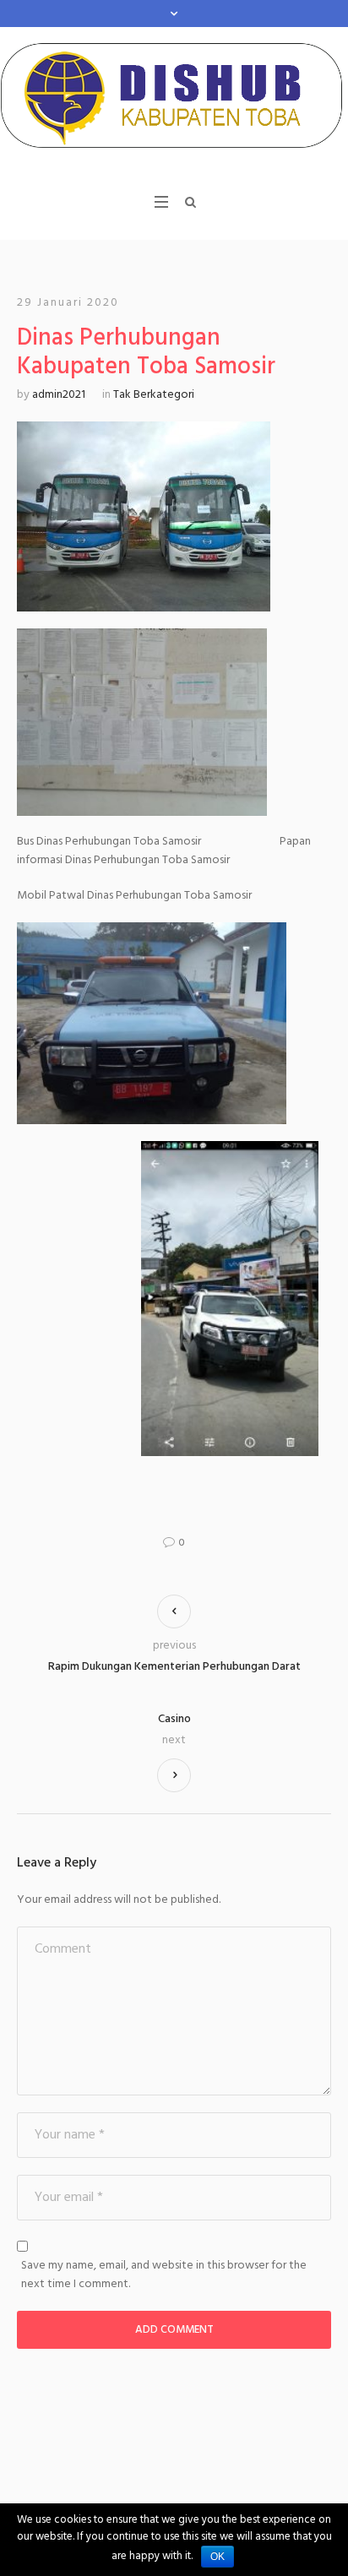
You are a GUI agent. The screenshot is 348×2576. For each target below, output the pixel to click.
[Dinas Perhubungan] (174, 100)
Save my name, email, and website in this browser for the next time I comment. (164, 2275)
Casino (174, 1720)
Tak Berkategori (154, 395)
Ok (217, 2557)
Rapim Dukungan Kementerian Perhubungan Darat (174, 1667)
